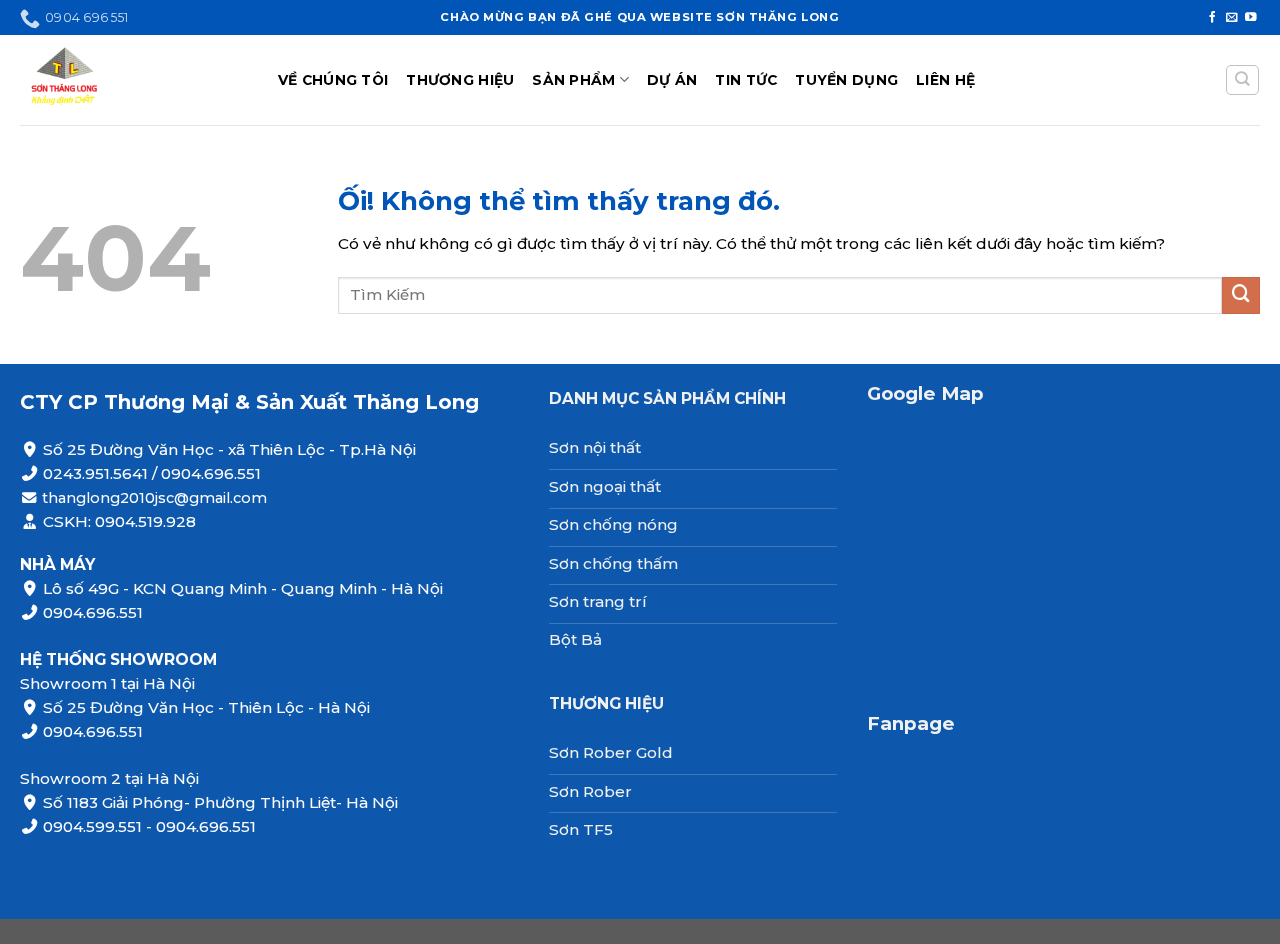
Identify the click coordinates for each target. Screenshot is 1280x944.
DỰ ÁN (672, 80)
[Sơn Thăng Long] (134, 80)
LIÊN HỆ (945, 80)
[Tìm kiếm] (1242, 80)
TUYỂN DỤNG (846, 80)
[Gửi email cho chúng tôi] (1232, 18)
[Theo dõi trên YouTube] (1251, 18)
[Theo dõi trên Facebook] (1213, 18)
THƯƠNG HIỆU (460, 80)
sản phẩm (573, 80)
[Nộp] (1241, 296)
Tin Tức (746, 80)
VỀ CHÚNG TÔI (333, 80)
